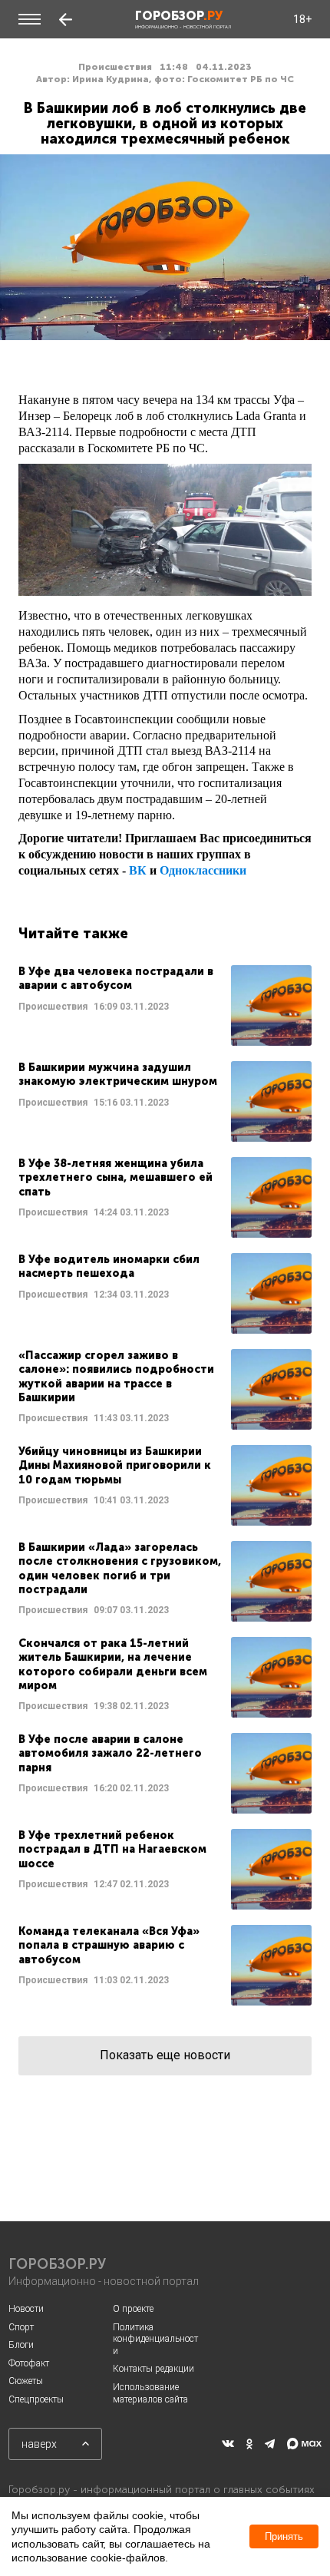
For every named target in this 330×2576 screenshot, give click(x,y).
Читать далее (165, 1005)
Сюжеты (26, 2381)
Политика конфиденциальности (155, 2339)
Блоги (21, 2345)
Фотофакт (29, 2363)
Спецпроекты (36, 2399)
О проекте (133, 2309)
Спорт (21, 2327)
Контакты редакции (153, 2369)
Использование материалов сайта (150, 2393)
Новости (26, 2309)
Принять (284, 2536)
